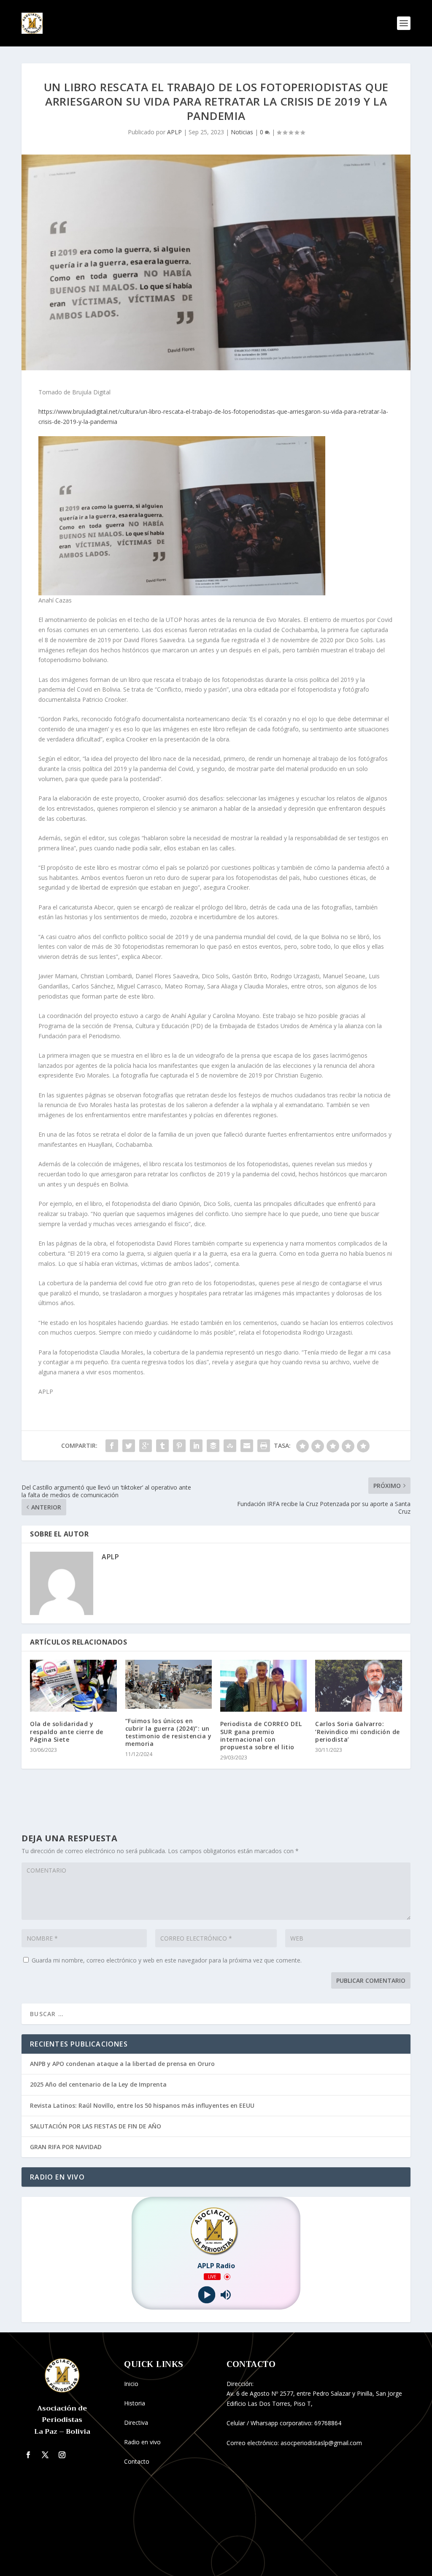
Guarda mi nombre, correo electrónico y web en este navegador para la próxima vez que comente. (167, 1960)
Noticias (242, 132)
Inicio (131, 2384)
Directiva (136, 2423)
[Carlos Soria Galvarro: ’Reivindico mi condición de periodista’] (358, 1686)
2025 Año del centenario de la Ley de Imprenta (98, 2084)
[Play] (207, 2295)
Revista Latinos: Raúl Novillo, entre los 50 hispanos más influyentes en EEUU (142, 2105)
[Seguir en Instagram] (62, 2455)
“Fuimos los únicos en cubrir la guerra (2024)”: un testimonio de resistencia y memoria (169, 1732)
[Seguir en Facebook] (28, 2455)
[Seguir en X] (45, 2455)
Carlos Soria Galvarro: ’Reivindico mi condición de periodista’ (358, 1731)
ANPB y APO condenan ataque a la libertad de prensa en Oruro (122, 2064)
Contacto (137, 2461)
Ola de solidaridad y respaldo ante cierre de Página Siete (67, 1731)
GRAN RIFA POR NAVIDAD (66, 2147)
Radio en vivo (142, 2442)
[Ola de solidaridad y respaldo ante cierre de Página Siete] (73, 1686)
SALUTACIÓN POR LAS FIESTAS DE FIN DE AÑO (96, 2126)
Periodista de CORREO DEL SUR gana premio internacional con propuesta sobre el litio (261, 1735)
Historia (135, 2403)
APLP (174, 132)
